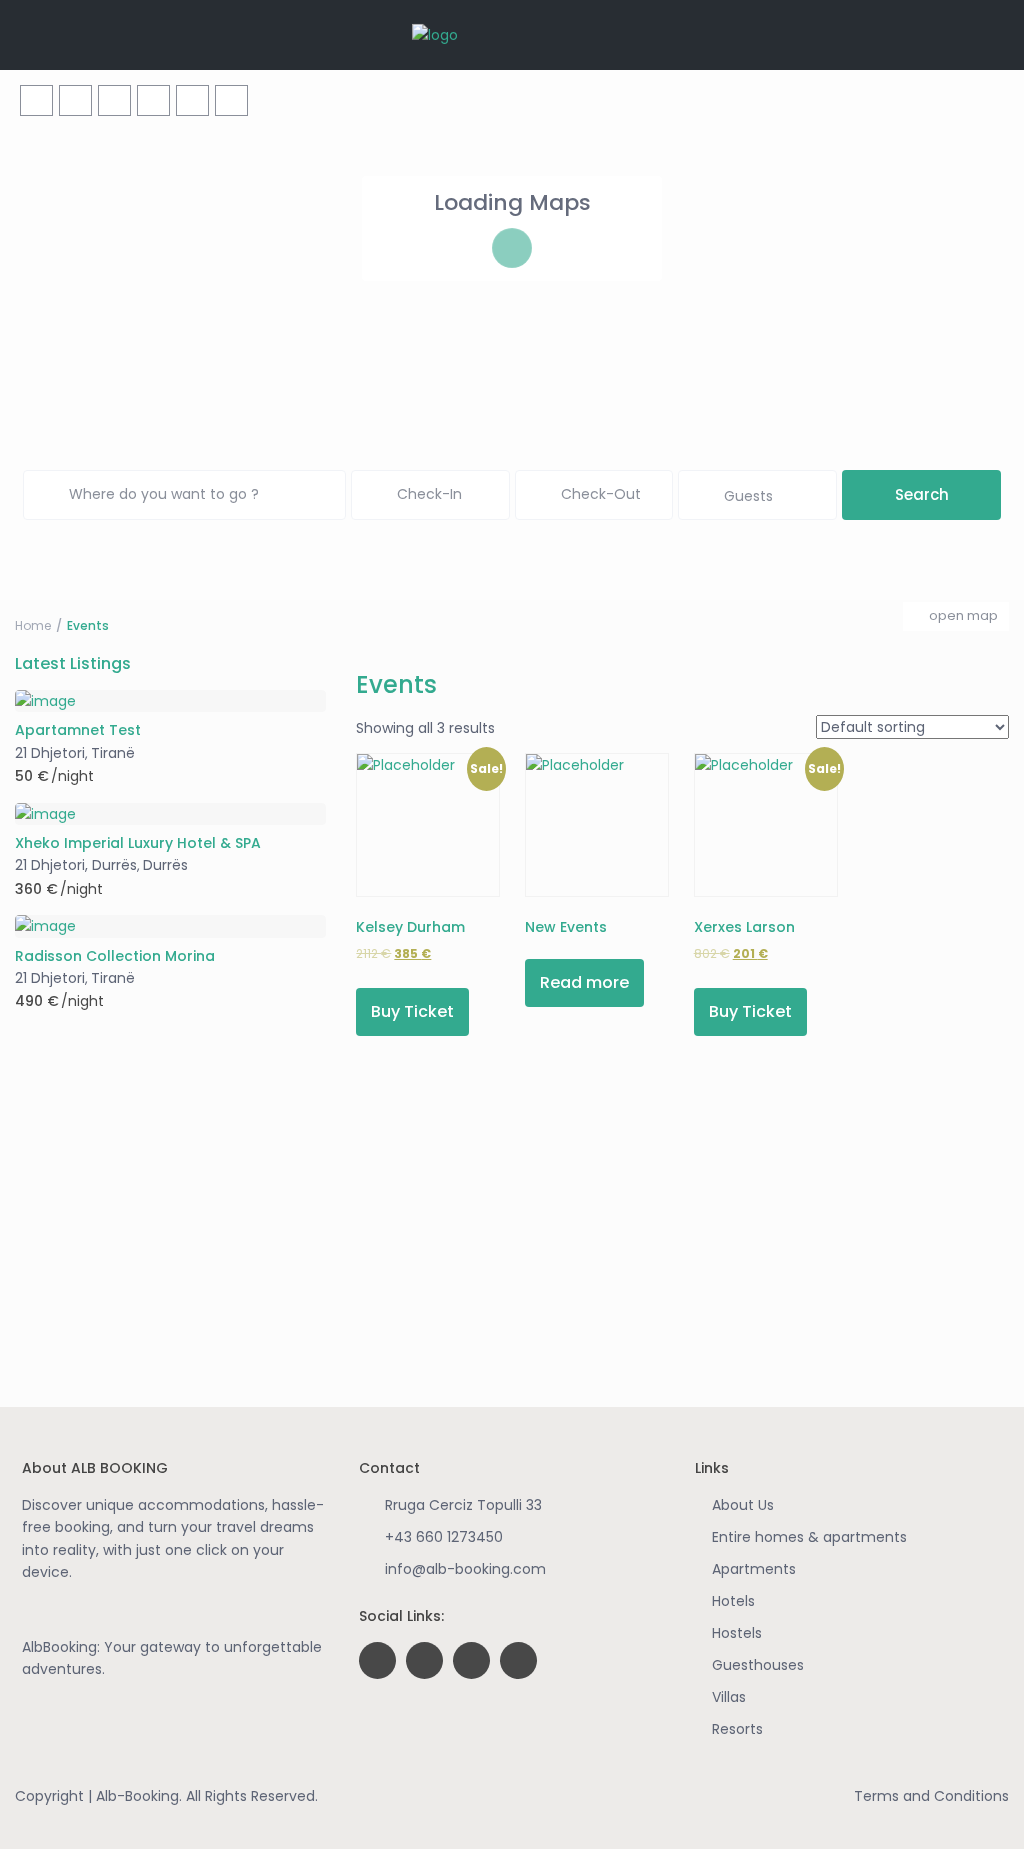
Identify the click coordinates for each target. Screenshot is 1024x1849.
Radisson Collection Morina (115, 956)
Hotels (733, 1601)
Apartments (754, 1569)
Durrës (165, 865)
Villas (729, 1697)
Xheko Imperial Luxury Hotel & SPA (138, 843)
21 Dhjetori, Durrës (76, 865)
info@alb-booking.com (465, 1569)
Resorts (737, 1729)
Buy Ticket (412, 1011)
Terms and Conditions (931, 1796)
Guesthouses (758, 1665)
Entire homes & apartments (809, 1537)
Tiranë (113, 753)
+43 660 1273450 (444, 1537)
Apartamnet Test (78, 730)
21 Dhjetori (50, 753)
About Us (743, 1505)
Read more (584, 982)
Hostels (737, 1633)
